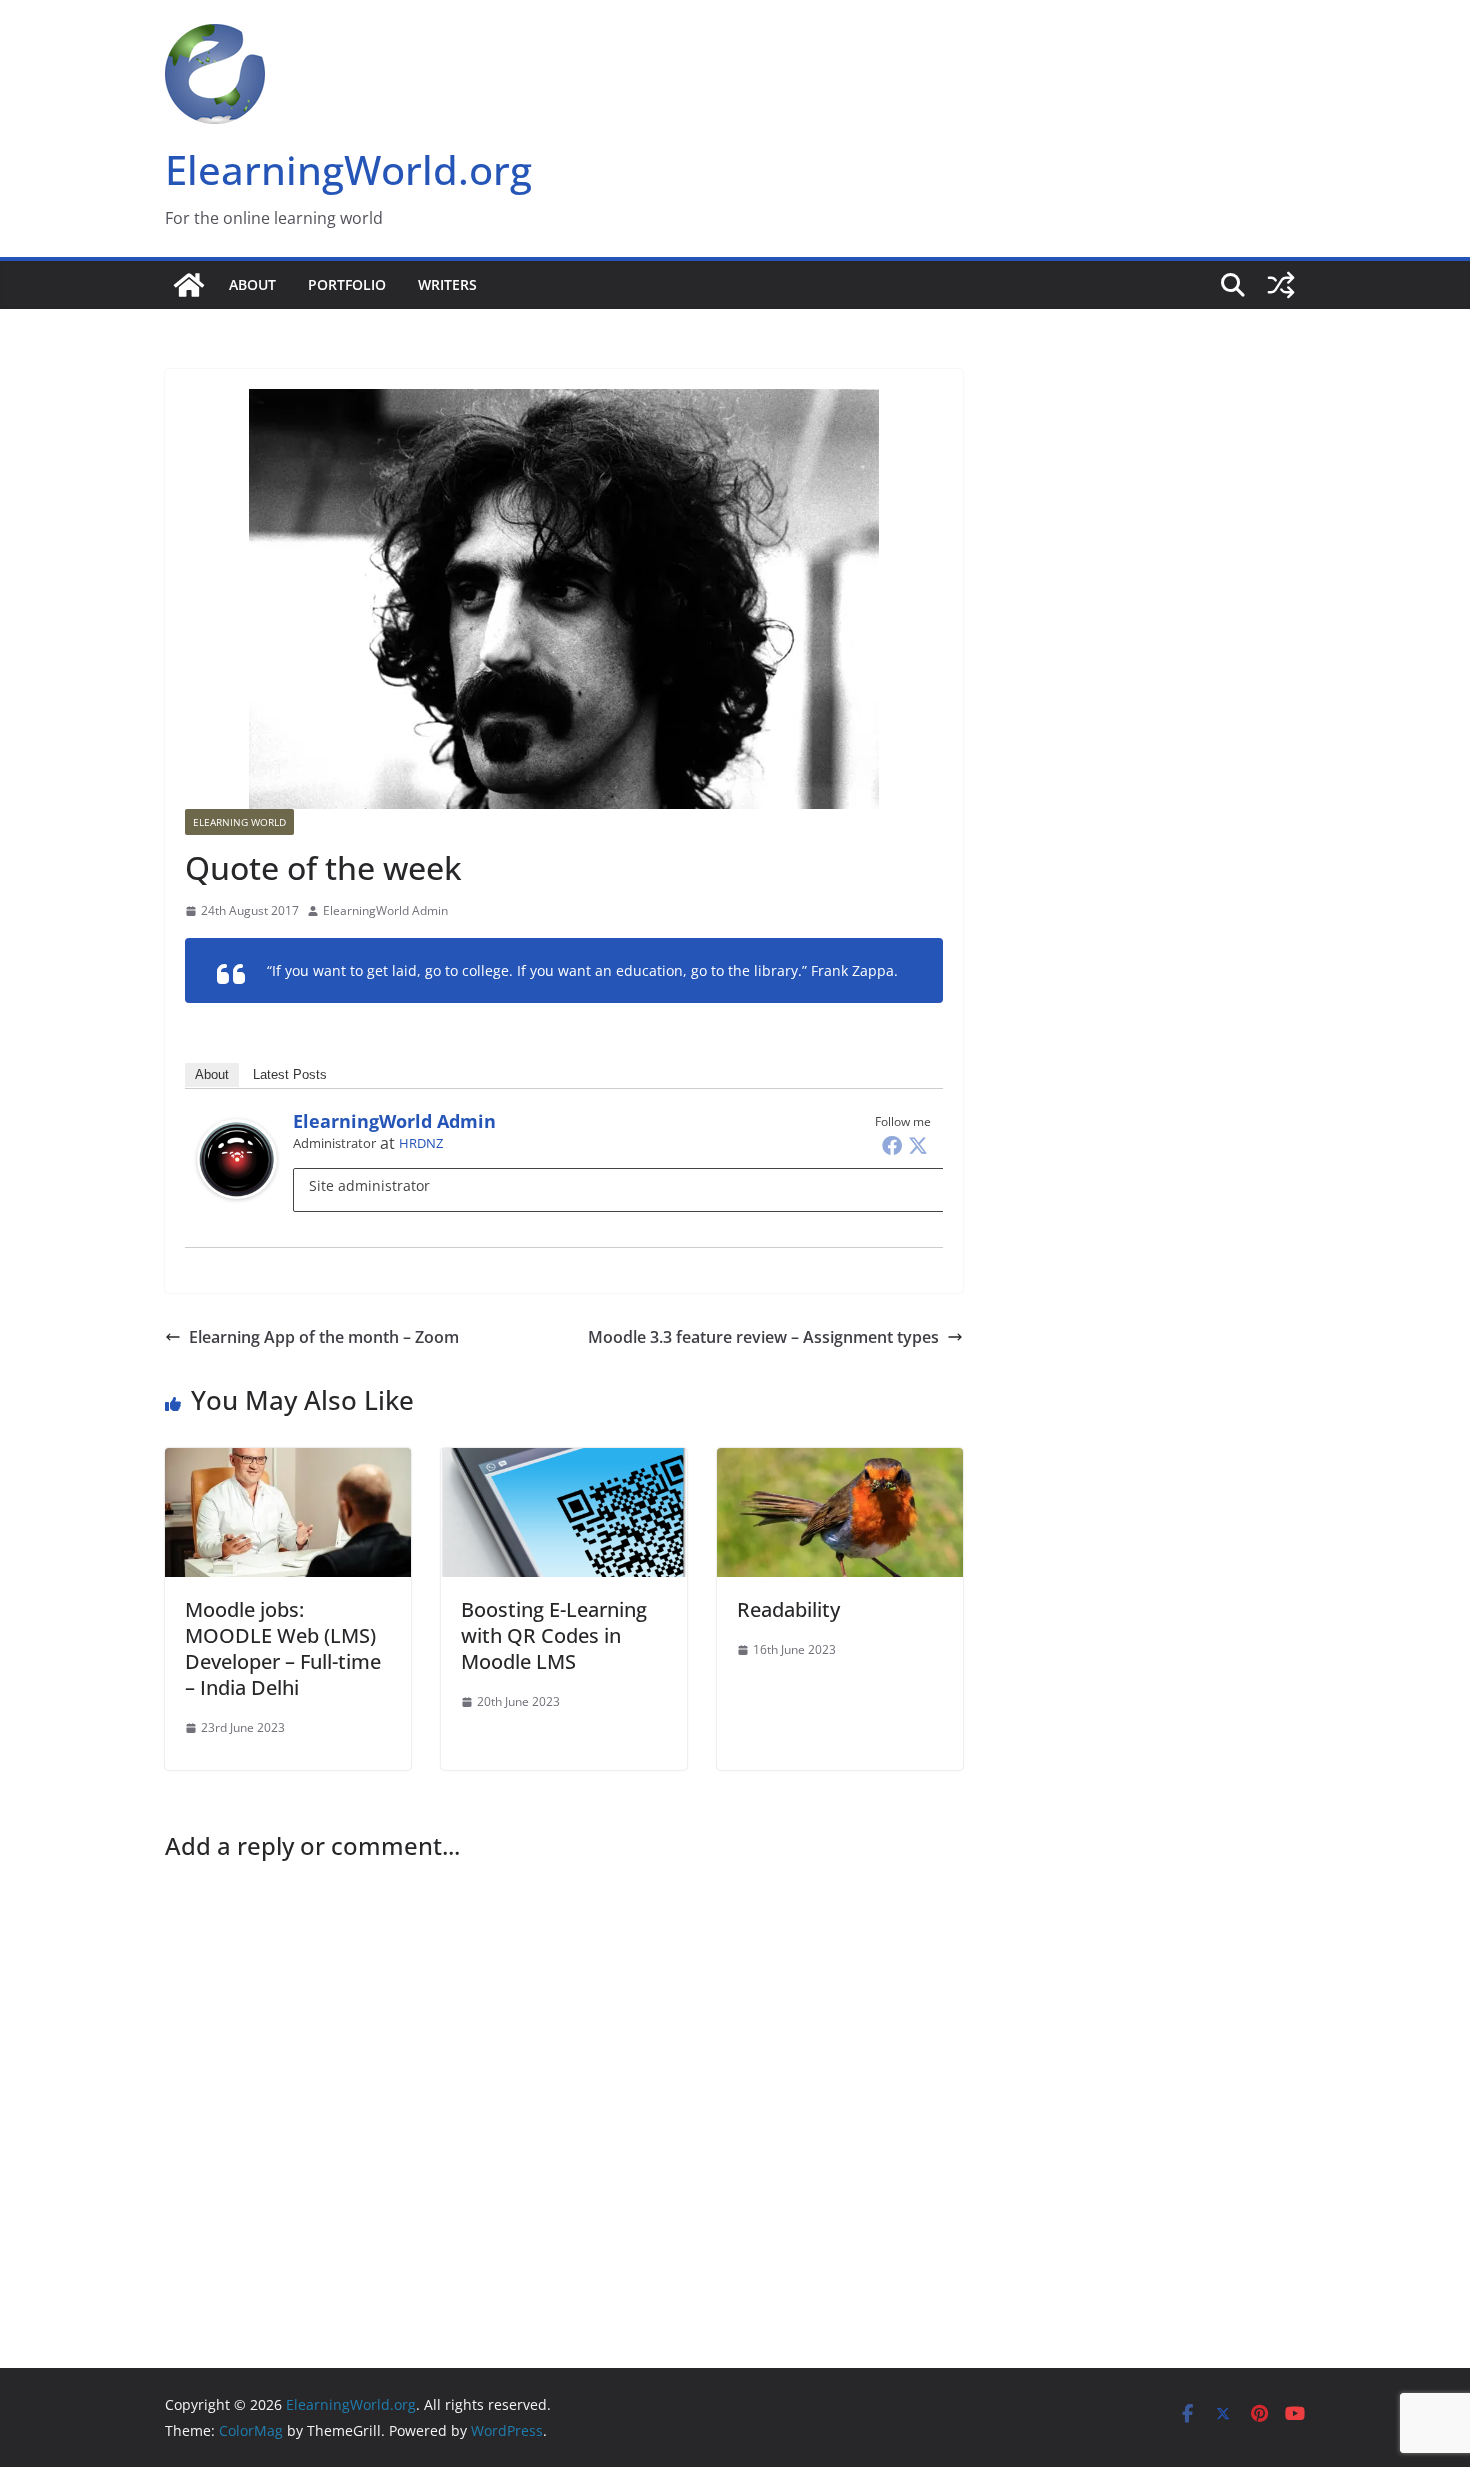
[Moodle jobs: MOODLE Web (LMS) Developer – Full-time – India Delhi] (288, 1462)
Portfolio (347, 284)
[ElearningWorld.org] (189, 285)
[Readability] (840, 1462)
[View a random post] (1281, 285)
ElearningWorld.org (348, 169)
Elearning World (239, 822)
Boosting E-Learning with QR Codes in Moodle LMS (554, 1635)
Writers (447, 284)
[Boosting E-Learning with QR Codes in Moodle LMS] (564, 1462)
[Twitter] (918, 1145)
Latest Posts (290, 1074)
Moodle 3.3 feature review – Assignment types (763, 1337)
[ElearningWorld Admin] (237, 1133)
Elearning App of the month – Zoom (324, 1337)
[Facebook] (892, 1145)
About (252, 284)
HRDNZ (421, 1143)
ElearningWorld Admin (385, 910)
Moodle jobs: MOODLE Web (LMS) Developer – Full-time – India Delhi (283, 1648)
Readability (788, 1609)
